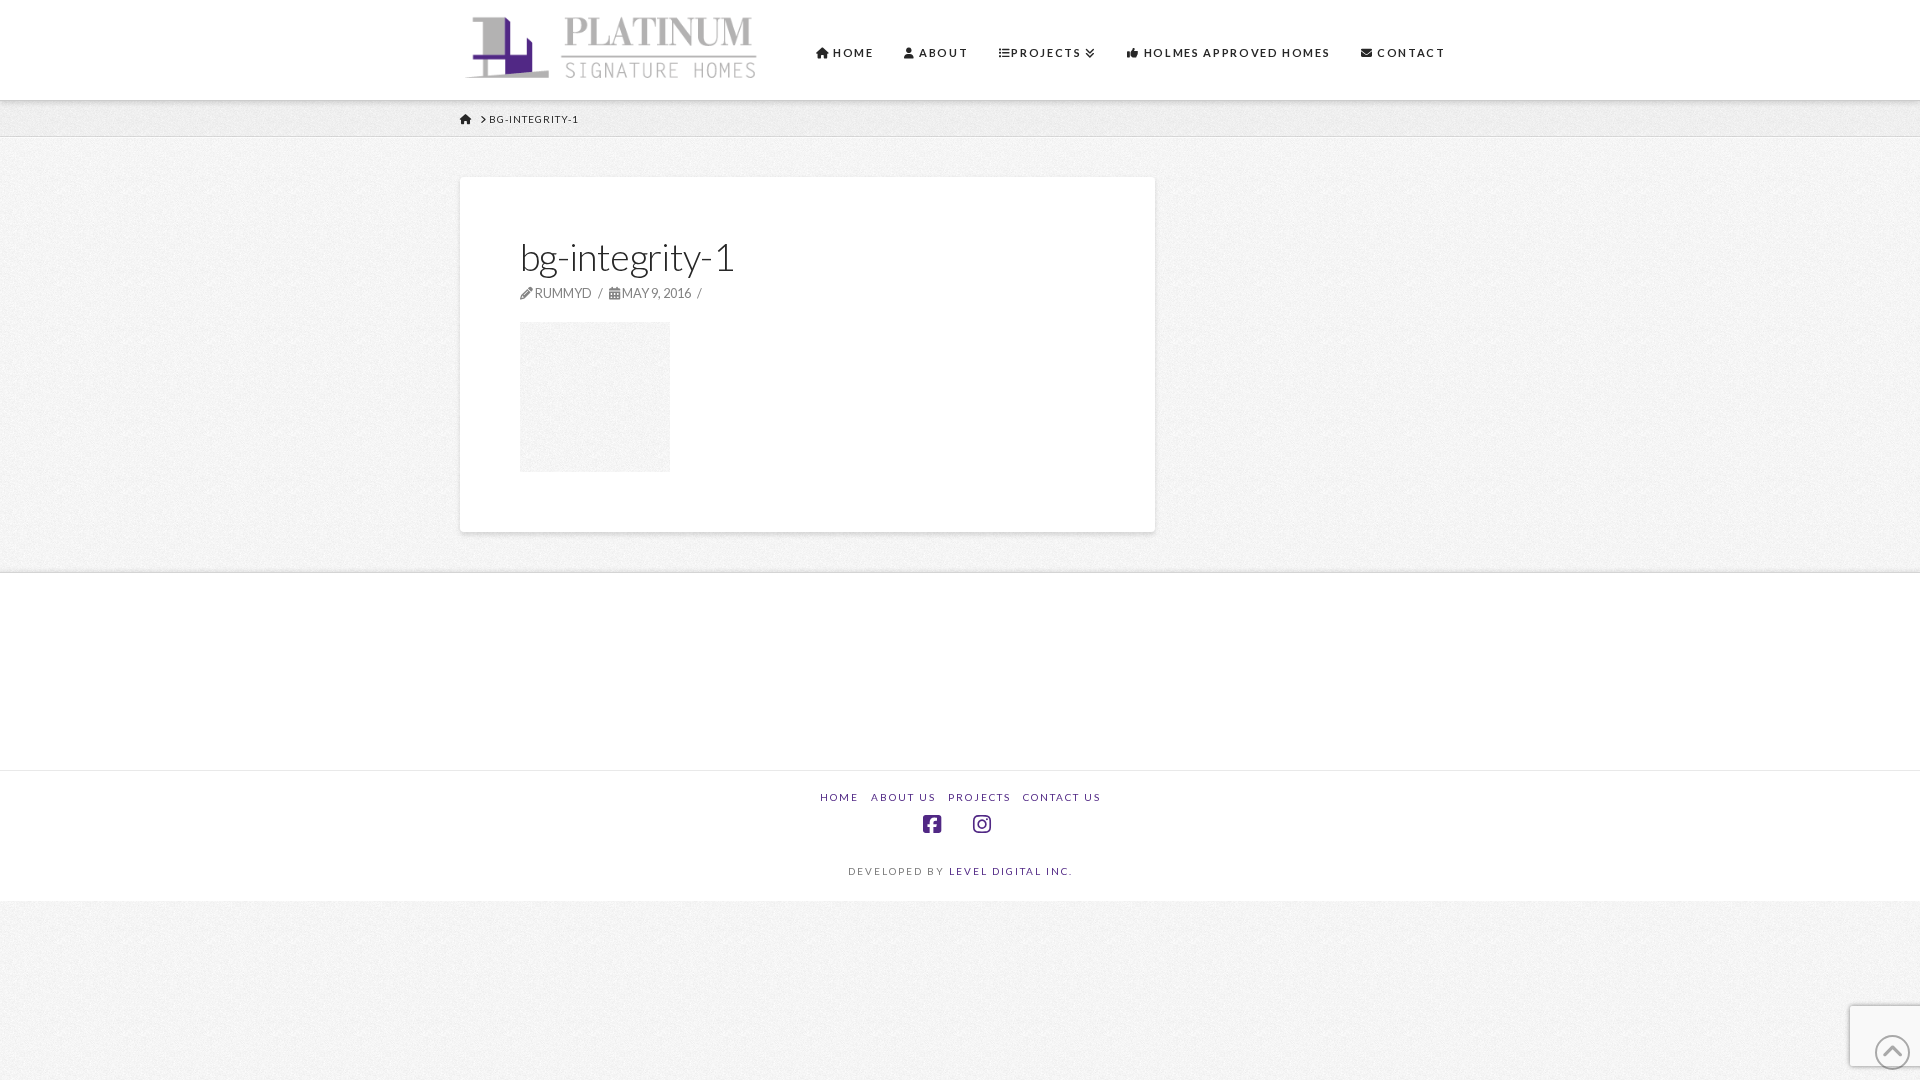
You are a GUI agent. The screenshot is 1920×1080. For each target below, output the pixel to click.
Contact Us (1062, 797)
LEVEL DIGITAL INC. (1011, 871)
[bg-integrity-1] (595, 395)
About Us (903, 797)
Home (839, 797)
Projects (979, 797)
